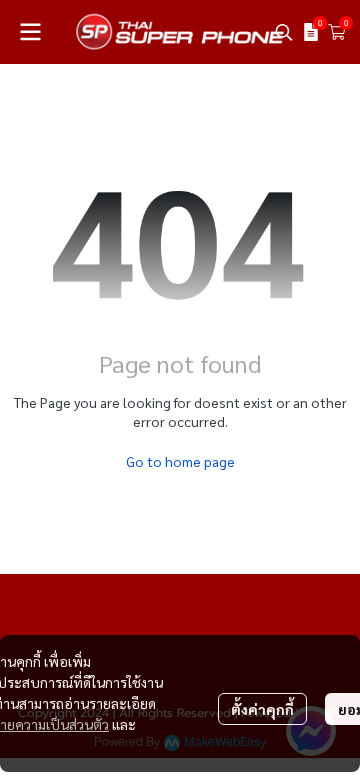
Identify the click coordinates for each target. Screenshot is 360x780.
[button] (284, 32)
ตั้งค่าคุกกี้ (262, 709)
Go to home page (180, 461)
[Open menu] (30, 32)
